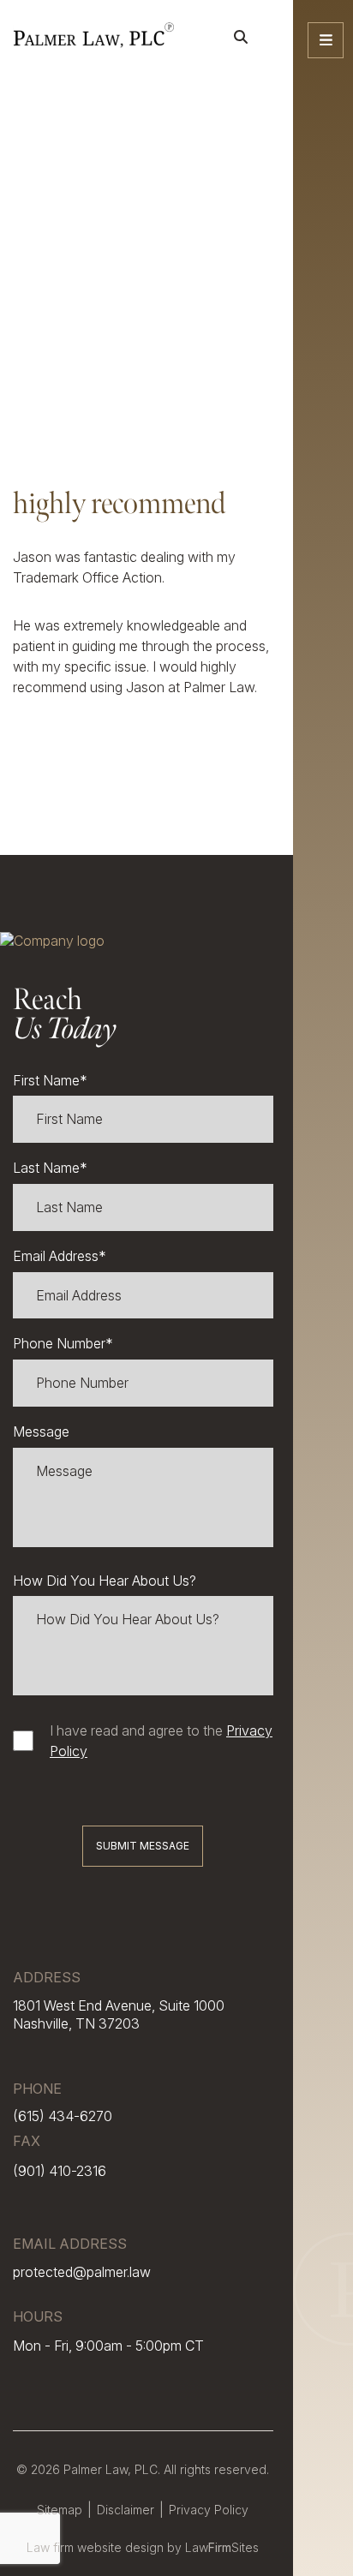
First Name (50, 1080)
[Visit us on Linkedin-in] (323, 2533)
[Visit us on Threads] (323, 2486)
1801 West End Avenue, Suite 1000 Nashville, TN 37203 (119, 2014)
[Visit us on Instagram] (323, 2510)
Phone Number (63, 1343)
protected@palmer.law (82, 2272)
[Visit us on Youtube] (323, 2556)
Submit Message (143, 1846)
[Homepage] (93, 37)
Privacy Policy (209, 2510)
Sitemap (60, 2510)
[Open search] (241, 37)
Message (41, 1431)
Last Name (50, 1168)
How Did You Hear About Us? (105, 1581)
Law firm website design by (106, 2547)
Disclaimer (126, 2510)
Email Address (60, 1256)
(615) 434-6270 (63, 2116)
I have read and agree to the (161, 1741)
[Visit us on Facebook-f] (323, 2463)
